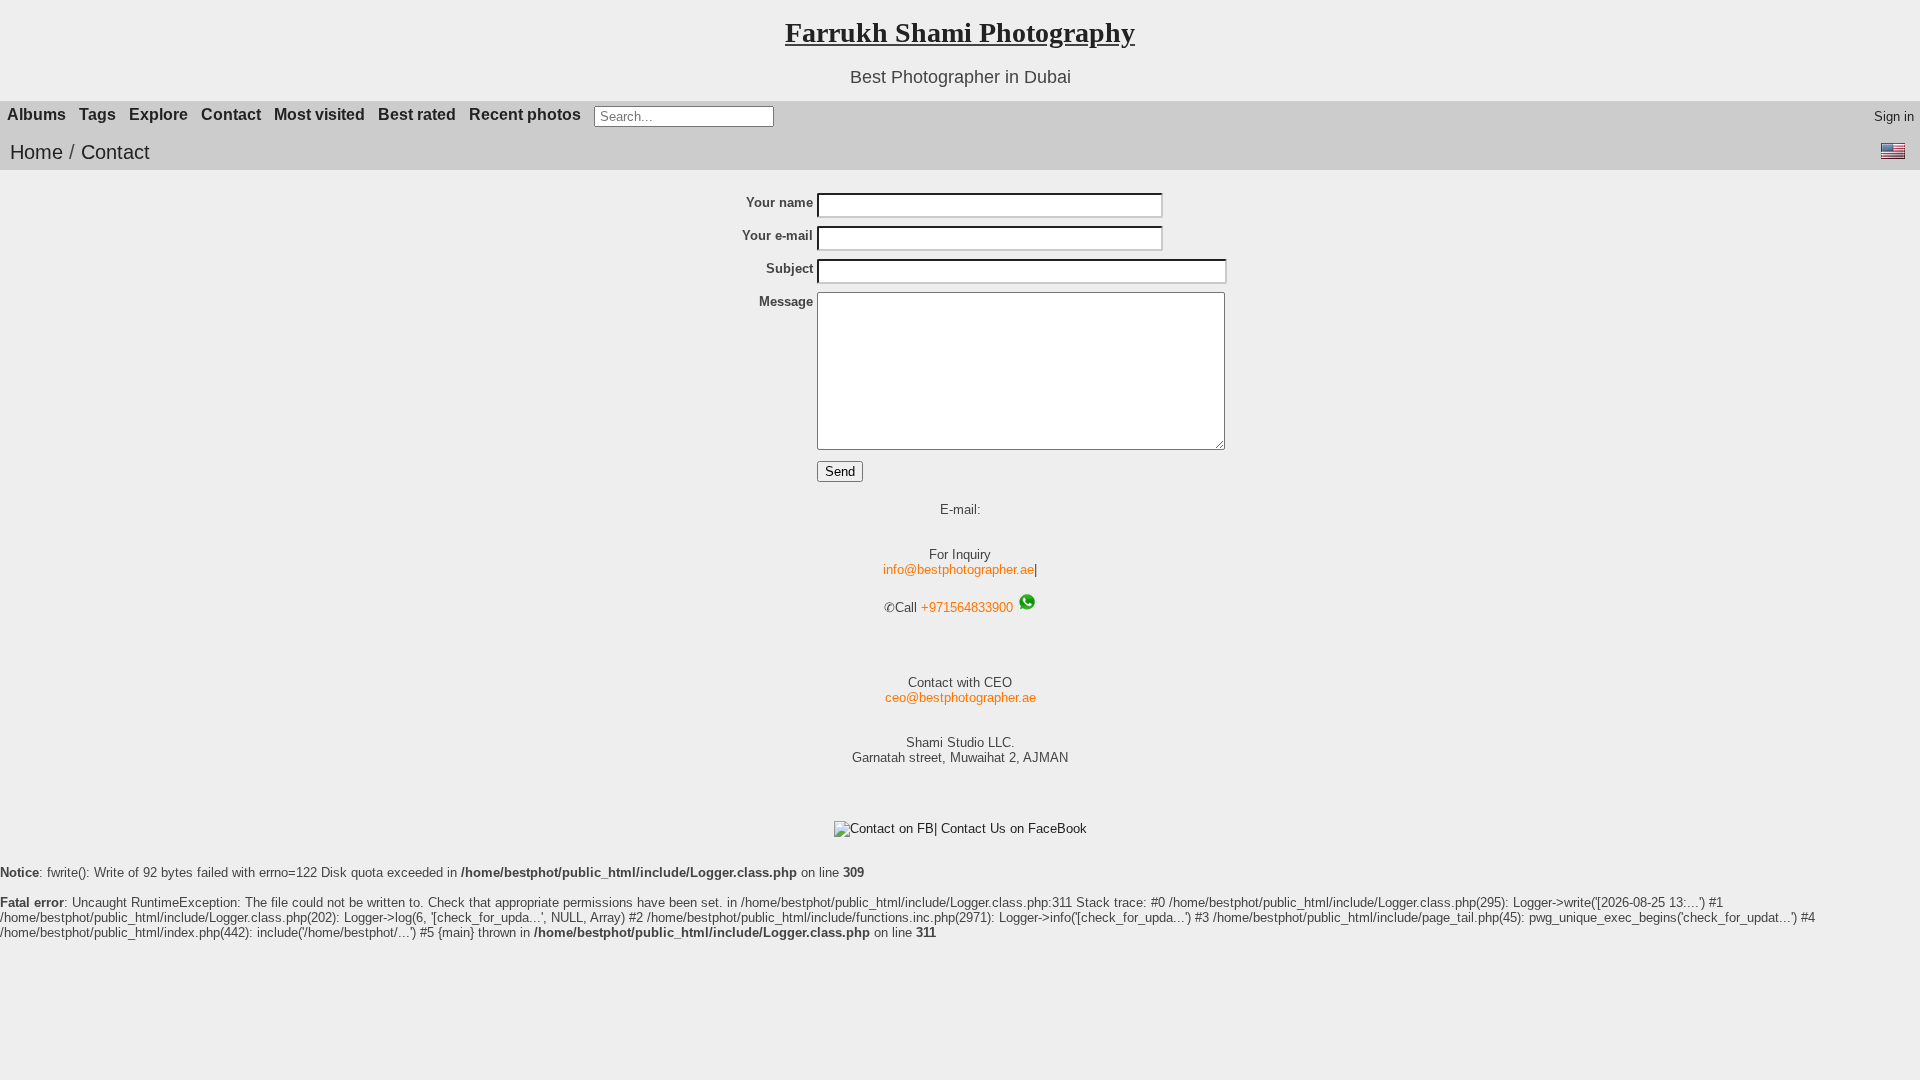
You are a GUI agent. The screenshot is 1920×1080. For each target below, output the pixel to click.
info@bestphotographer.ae (958, 569)
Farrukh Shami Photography (960, 32)
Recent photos (525, 114)
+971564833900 (967, 607)
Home (36, 152)
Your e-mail (777, 235)
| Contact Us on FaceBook (1010, 828)
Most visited (319, 114)
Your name (779, 202)
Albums (36, 114)
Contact (231, 114)
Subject (789, 268)
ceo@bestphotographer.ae (960, 697)
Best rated (417, 114)
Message (786, 301)
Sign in (1894, 116)
